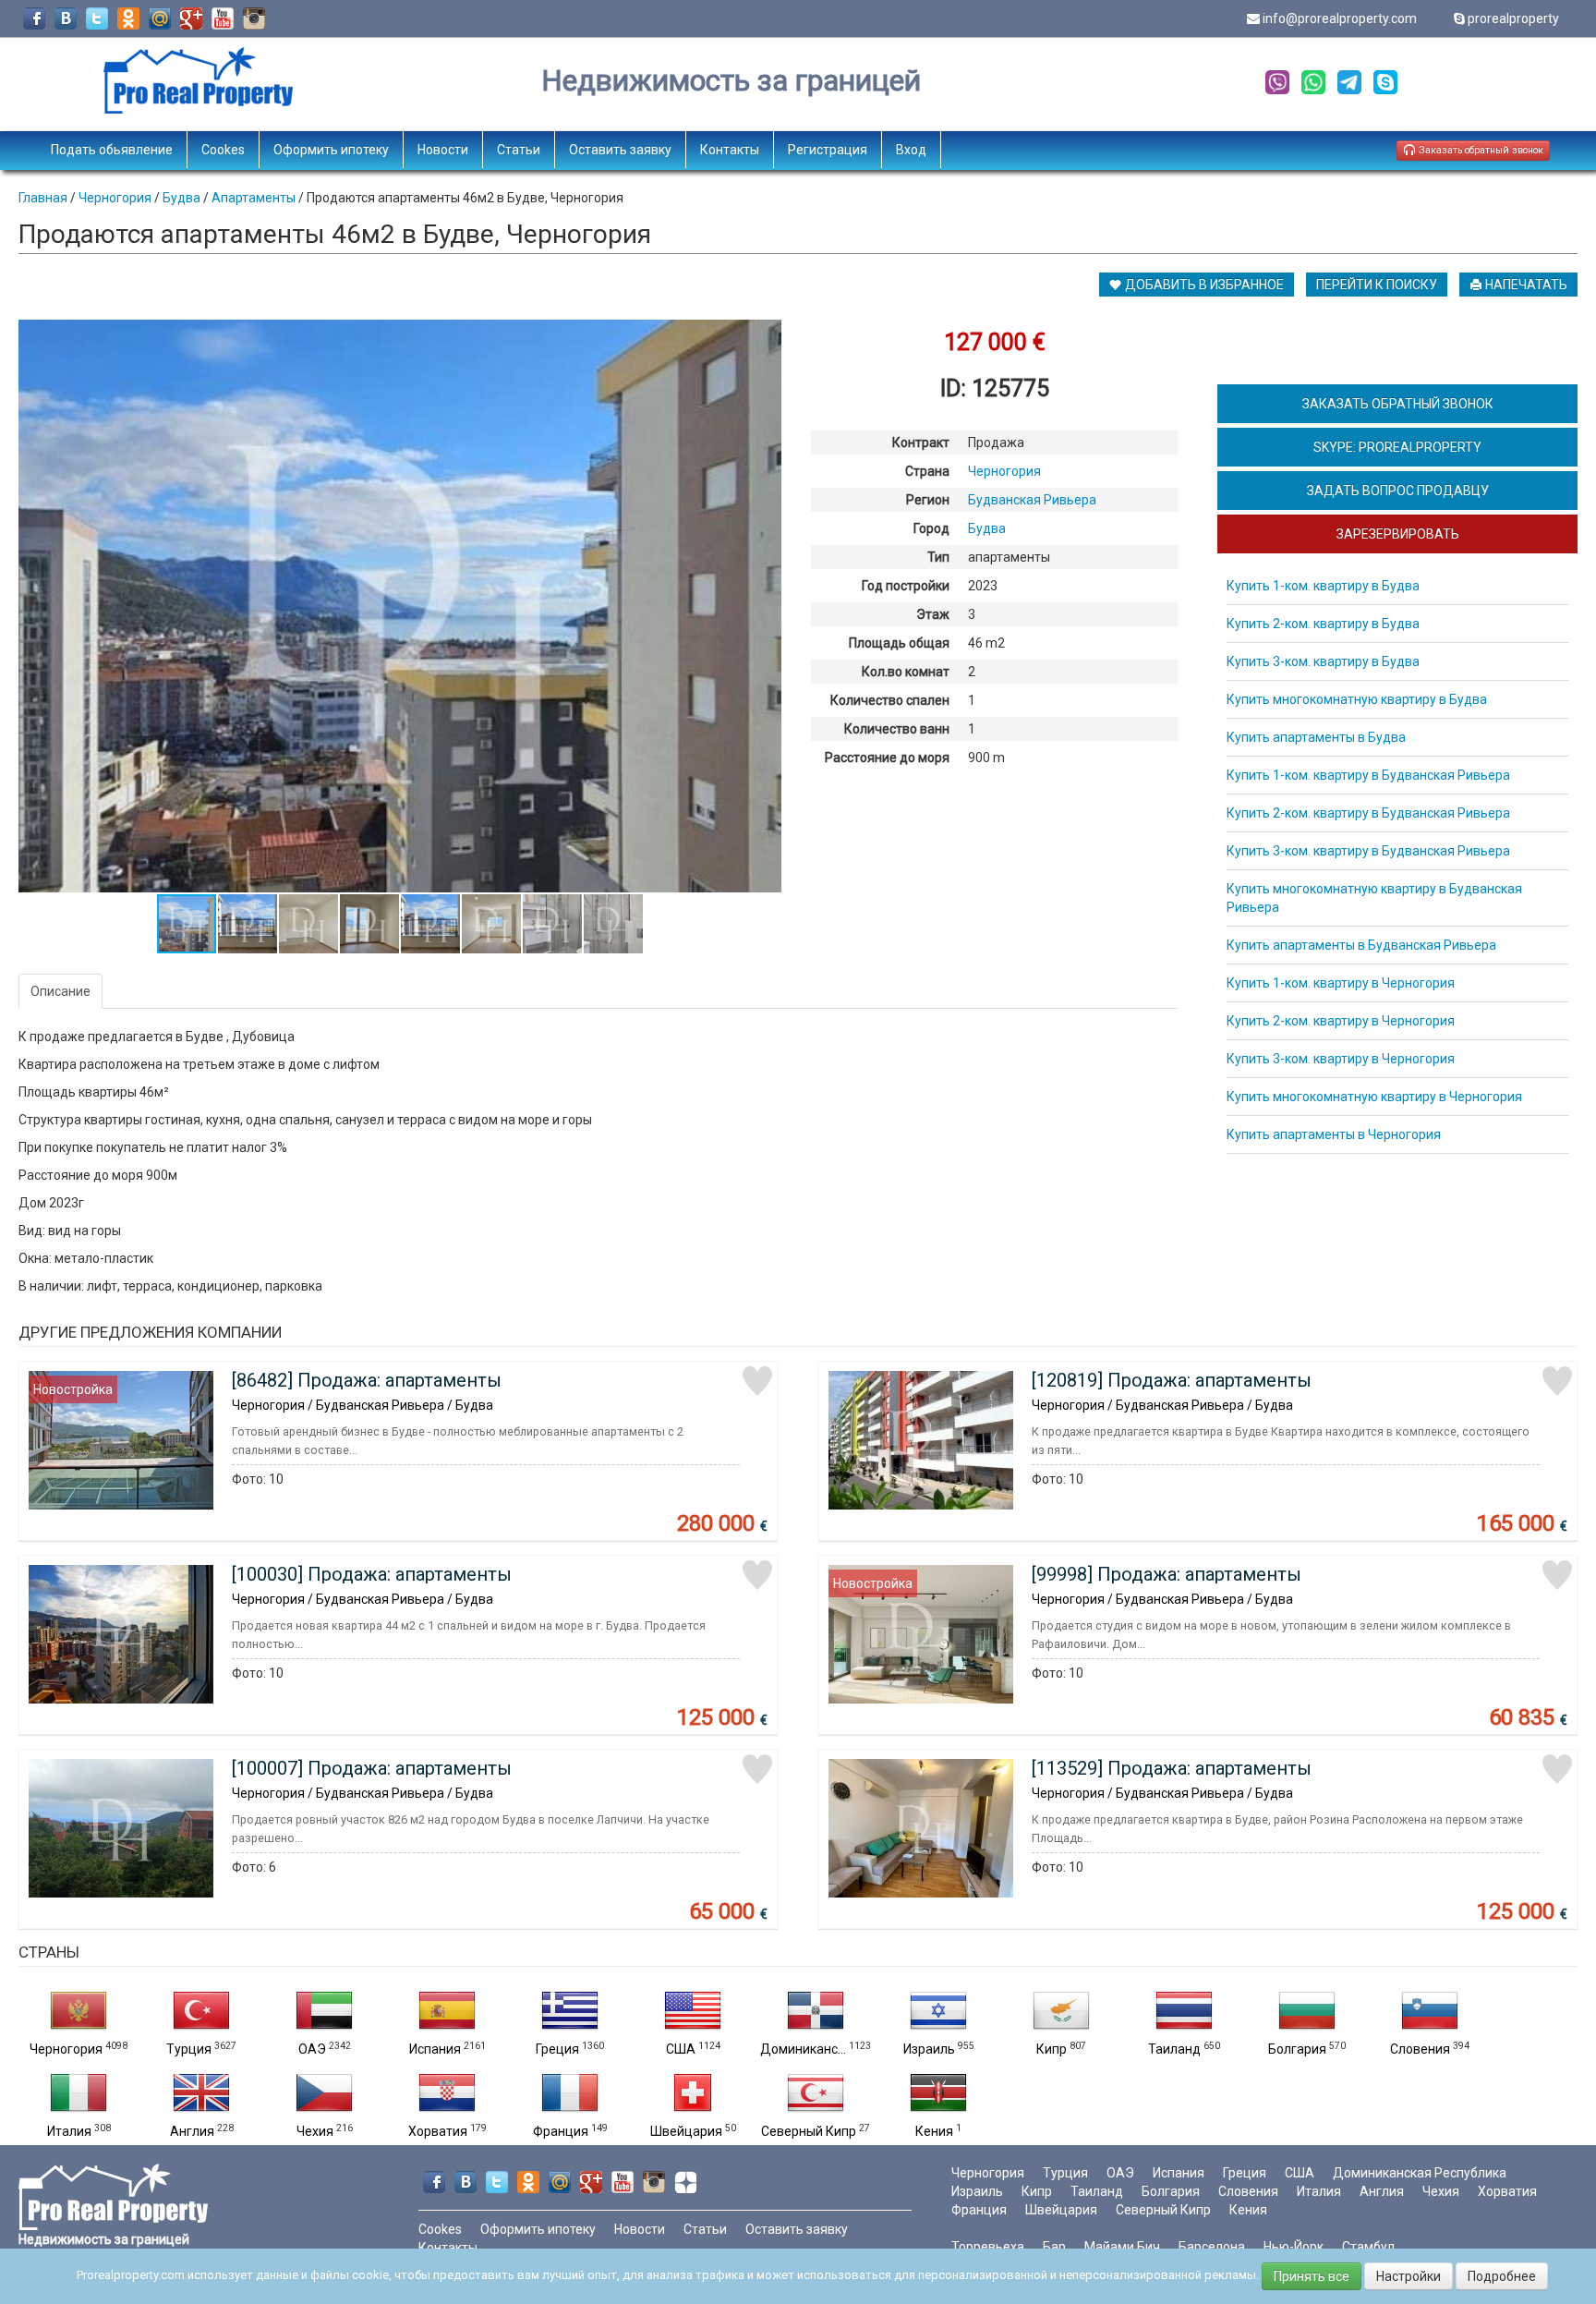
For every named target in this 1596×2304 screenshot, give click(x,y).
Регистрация (828, 150)
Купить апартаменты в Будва (1316, 737)
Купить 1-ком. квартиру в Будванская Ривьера (1368, 775)
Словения (1420, 2049)
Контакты (730, 150)
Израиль (929, 2049)
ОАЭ (312, 2049)
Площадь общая (899, 643)
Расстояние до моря (887, 758)
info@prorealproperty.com (1340, 18)
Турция (189, 2049)
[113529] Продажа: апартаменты (1172, 1768)
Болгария (1297, 2049)
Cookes (223, 150)
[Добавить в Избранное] (757, 1381)
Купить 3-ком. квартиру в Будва (1323, 661)
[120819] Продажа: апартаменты (1172, 1380)
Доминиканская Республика (1420, 2173)
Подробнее (1502, 2276)
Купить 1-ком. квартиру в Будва (1323, 586)
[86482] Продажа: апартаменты (367, 1380)
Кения (934, 2131)
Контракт (921, 443)
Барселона (1212, 2247)
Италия (69, 2131)
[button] (765, 336)
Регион (928, 500)
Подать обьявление (112, 150)
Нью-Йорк (1294, 2247)
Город (931, 528)
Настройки (1409, 2276)
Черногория (66, 2049)
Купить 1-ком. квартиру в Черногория (1341, 983)
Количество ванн (897, 729)
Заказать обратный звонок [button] (1480, 150)
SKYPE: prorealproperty (1397, 447)
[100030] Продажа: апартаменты (372, 1574)
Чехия (315, 2131)
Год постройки (906, 586)
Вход (911, 150)
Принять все (1312, 2276)
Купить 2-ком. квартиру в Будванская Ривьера (1368, 813)
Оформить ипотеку (331, 150)
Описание (60, 991)
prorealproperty (1513, 18)
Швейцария (686, 2131)
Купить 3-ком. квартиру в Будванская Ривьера (1368, 851)
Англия (192, 2131)
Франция (561, 2131)
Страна (927, 471)
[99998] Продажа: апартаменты (1167, 1574)
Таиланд (1174, 2049)
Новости (443, 150)
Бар (1054, 2247)
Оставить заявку (620, 150)
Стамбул (1368, 2247)
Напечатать (1525, 285)
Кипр (1052, 2049)
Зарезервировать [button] (1398, 534)
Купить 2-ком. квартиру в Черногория (1341, 1021)
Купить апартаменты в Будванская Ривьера (1361, 945)
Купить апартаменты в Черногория (1334, 1134)
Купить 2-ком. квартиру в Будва (1323, 624)
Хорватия (438, 2131)
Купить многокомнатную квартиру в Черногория (1374, 1097)
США (681, 2049)
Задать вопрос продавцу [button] (1398, 491)
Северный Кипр (809, 2131)
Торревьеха (988, 2247)
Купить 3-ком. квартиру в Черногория (1341, 1059)
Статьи (519, 150)
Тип (938, 557)
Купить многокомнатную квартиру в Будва (1357, 699)
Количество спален (890, 700)
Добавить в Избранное (1203, 285)
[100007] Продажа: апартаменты (372, 1768)
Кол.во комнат (906, 672)
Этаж (933, 614)
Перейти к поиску (1377, 285)
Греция (557, 2049)
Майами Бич (1122, 2247)
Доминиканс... (803, 2049)
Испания (435, 2049)
